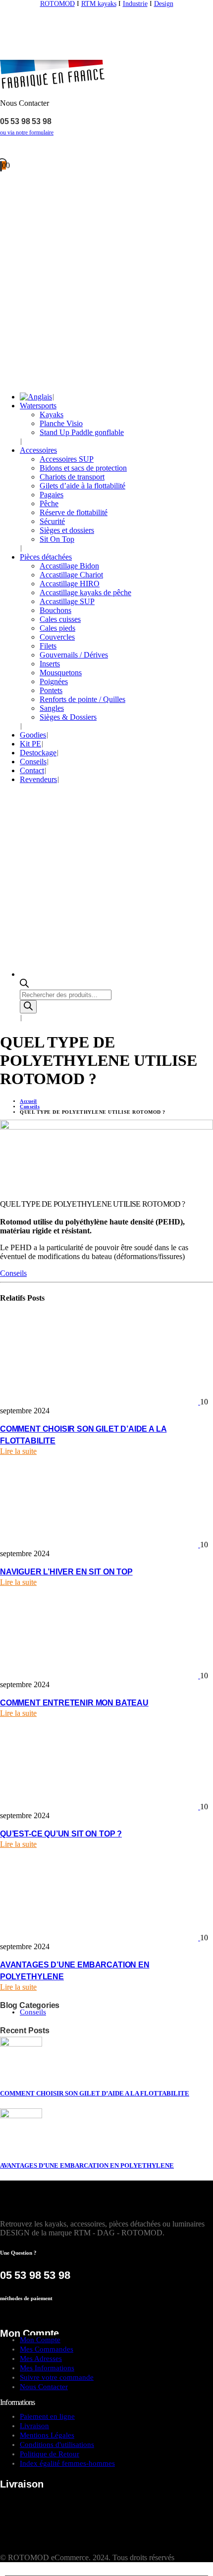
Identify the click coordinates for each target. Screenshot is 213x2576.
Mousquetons (61, 673)
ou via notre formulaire (27, 132)
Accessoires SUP (67, 459)
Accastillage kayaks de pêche (85, 592)
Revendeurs (38, 779)
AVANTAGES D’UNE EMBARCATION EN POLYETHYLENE (87, 2165)
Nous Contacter (44, 2387)
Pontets (51, 690)
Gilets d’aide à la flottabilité (82, 486)
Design (164, 4)
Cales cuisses (60, 619)
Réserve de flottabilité (74, 512)
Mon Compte (40, 2340)
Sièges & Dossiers (68, 717)
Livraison (34, 2426)
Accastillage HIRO (70, 584)
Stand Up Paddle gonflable (82, 432)
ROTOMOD (57, 4)
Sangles (52, 708)
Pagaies (52, 495)
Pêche (49, 503)
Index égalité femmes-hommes (67, 2463)
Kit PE (30, 744)
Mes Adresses (41, 2358)
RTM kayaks (99, 4)
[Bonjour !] (106, 149)
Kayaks (52, 415)
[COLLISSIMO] (50, 2549)
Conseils (33, 762)
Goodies (33, 735)
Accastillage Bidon (69, 566)
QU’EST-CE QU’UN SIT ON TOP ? (61, 1834)
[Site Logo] (106, 55)
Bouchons (55, 610)
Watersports (38, 406)
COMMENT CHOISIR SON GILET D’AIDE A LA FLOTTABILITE (95, 2093)
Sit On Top (57, 539)
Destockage (38, 753)
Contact (32, 770)
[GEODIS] (62, 2512)
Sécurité (52, 521)
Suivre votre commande (57, 2377)
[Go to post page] (100, 1402)
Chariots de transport (72, 477)
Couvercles (57, 637)
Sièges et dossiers (67, 530)
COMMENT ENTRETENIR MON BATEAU (74, 1703)
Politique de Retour (50, 2454)
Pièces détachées (46, 557)
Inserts (50, 664)
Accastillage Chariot (71, 575)
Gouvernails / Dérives (74, 655)
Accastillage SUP (67, 601)
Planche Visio (61, 423)
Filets (48, 646)
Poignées (54, 681)
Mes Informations (47, 2368)
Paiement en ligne (47, 2416)
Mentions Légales (47, 2435)
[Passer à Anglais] (36, 397)
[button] (6, 2571)
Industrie (135, 4)
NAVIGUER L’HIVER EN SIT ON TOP (66, 1572)
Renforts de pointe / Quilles (82, 699)
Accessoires (38, 450)
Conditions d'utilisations (57, 2445)
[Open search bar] (24, 985)
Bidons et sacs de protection (83, 468)
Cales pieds (57, 628)
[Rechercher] (28, 1007)
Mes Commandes (47, 2349)
